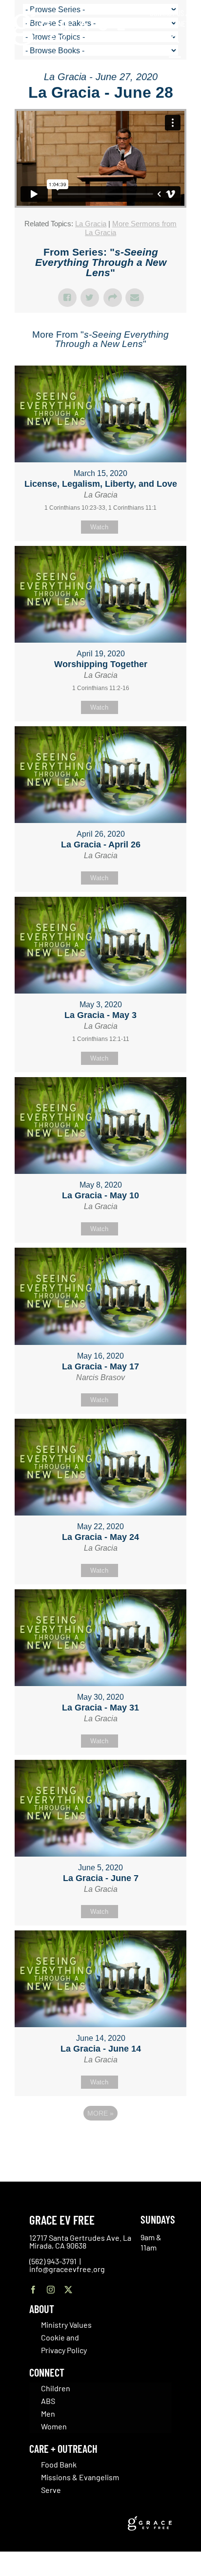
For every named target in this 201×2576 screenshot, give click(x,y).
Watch (99, 527)
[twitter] (68, 2290)
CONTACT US (167, 13)
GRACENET (174, 23)
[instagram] (51, 2290)
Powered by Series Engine (100, 2140)
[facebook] (33, 2290)
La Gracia (91, 224)
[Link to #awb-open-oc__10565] (175, 63)
